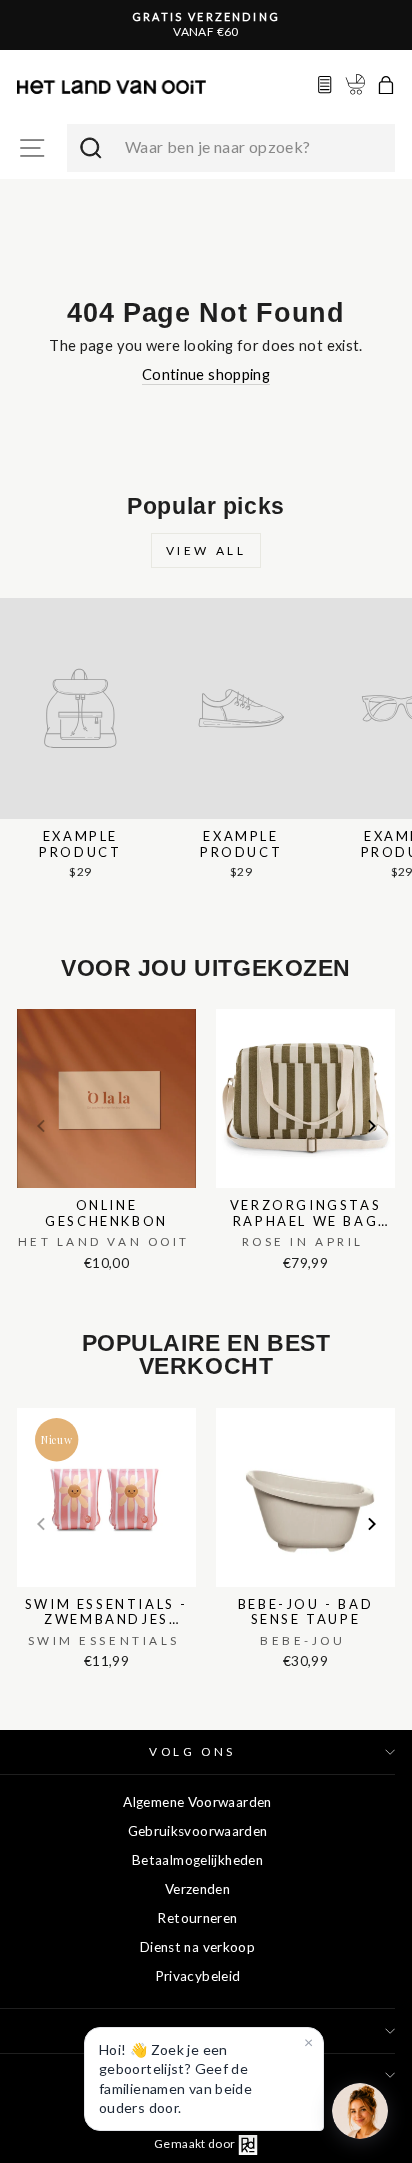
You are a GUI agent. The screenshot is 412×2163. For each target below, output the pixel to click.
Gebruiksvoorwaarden (198, 1831)
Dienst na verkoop (197, 1947)
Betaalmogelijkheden (197, 1860)
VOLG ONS (192, 1751)
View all (206, 550)
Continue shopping (206, 374)
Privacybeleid (198, 1976)
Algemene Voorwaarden (197, 1802)
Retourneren (197, 1918)
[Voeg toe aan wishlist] (23, 1005)
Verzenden (197, 1889)
